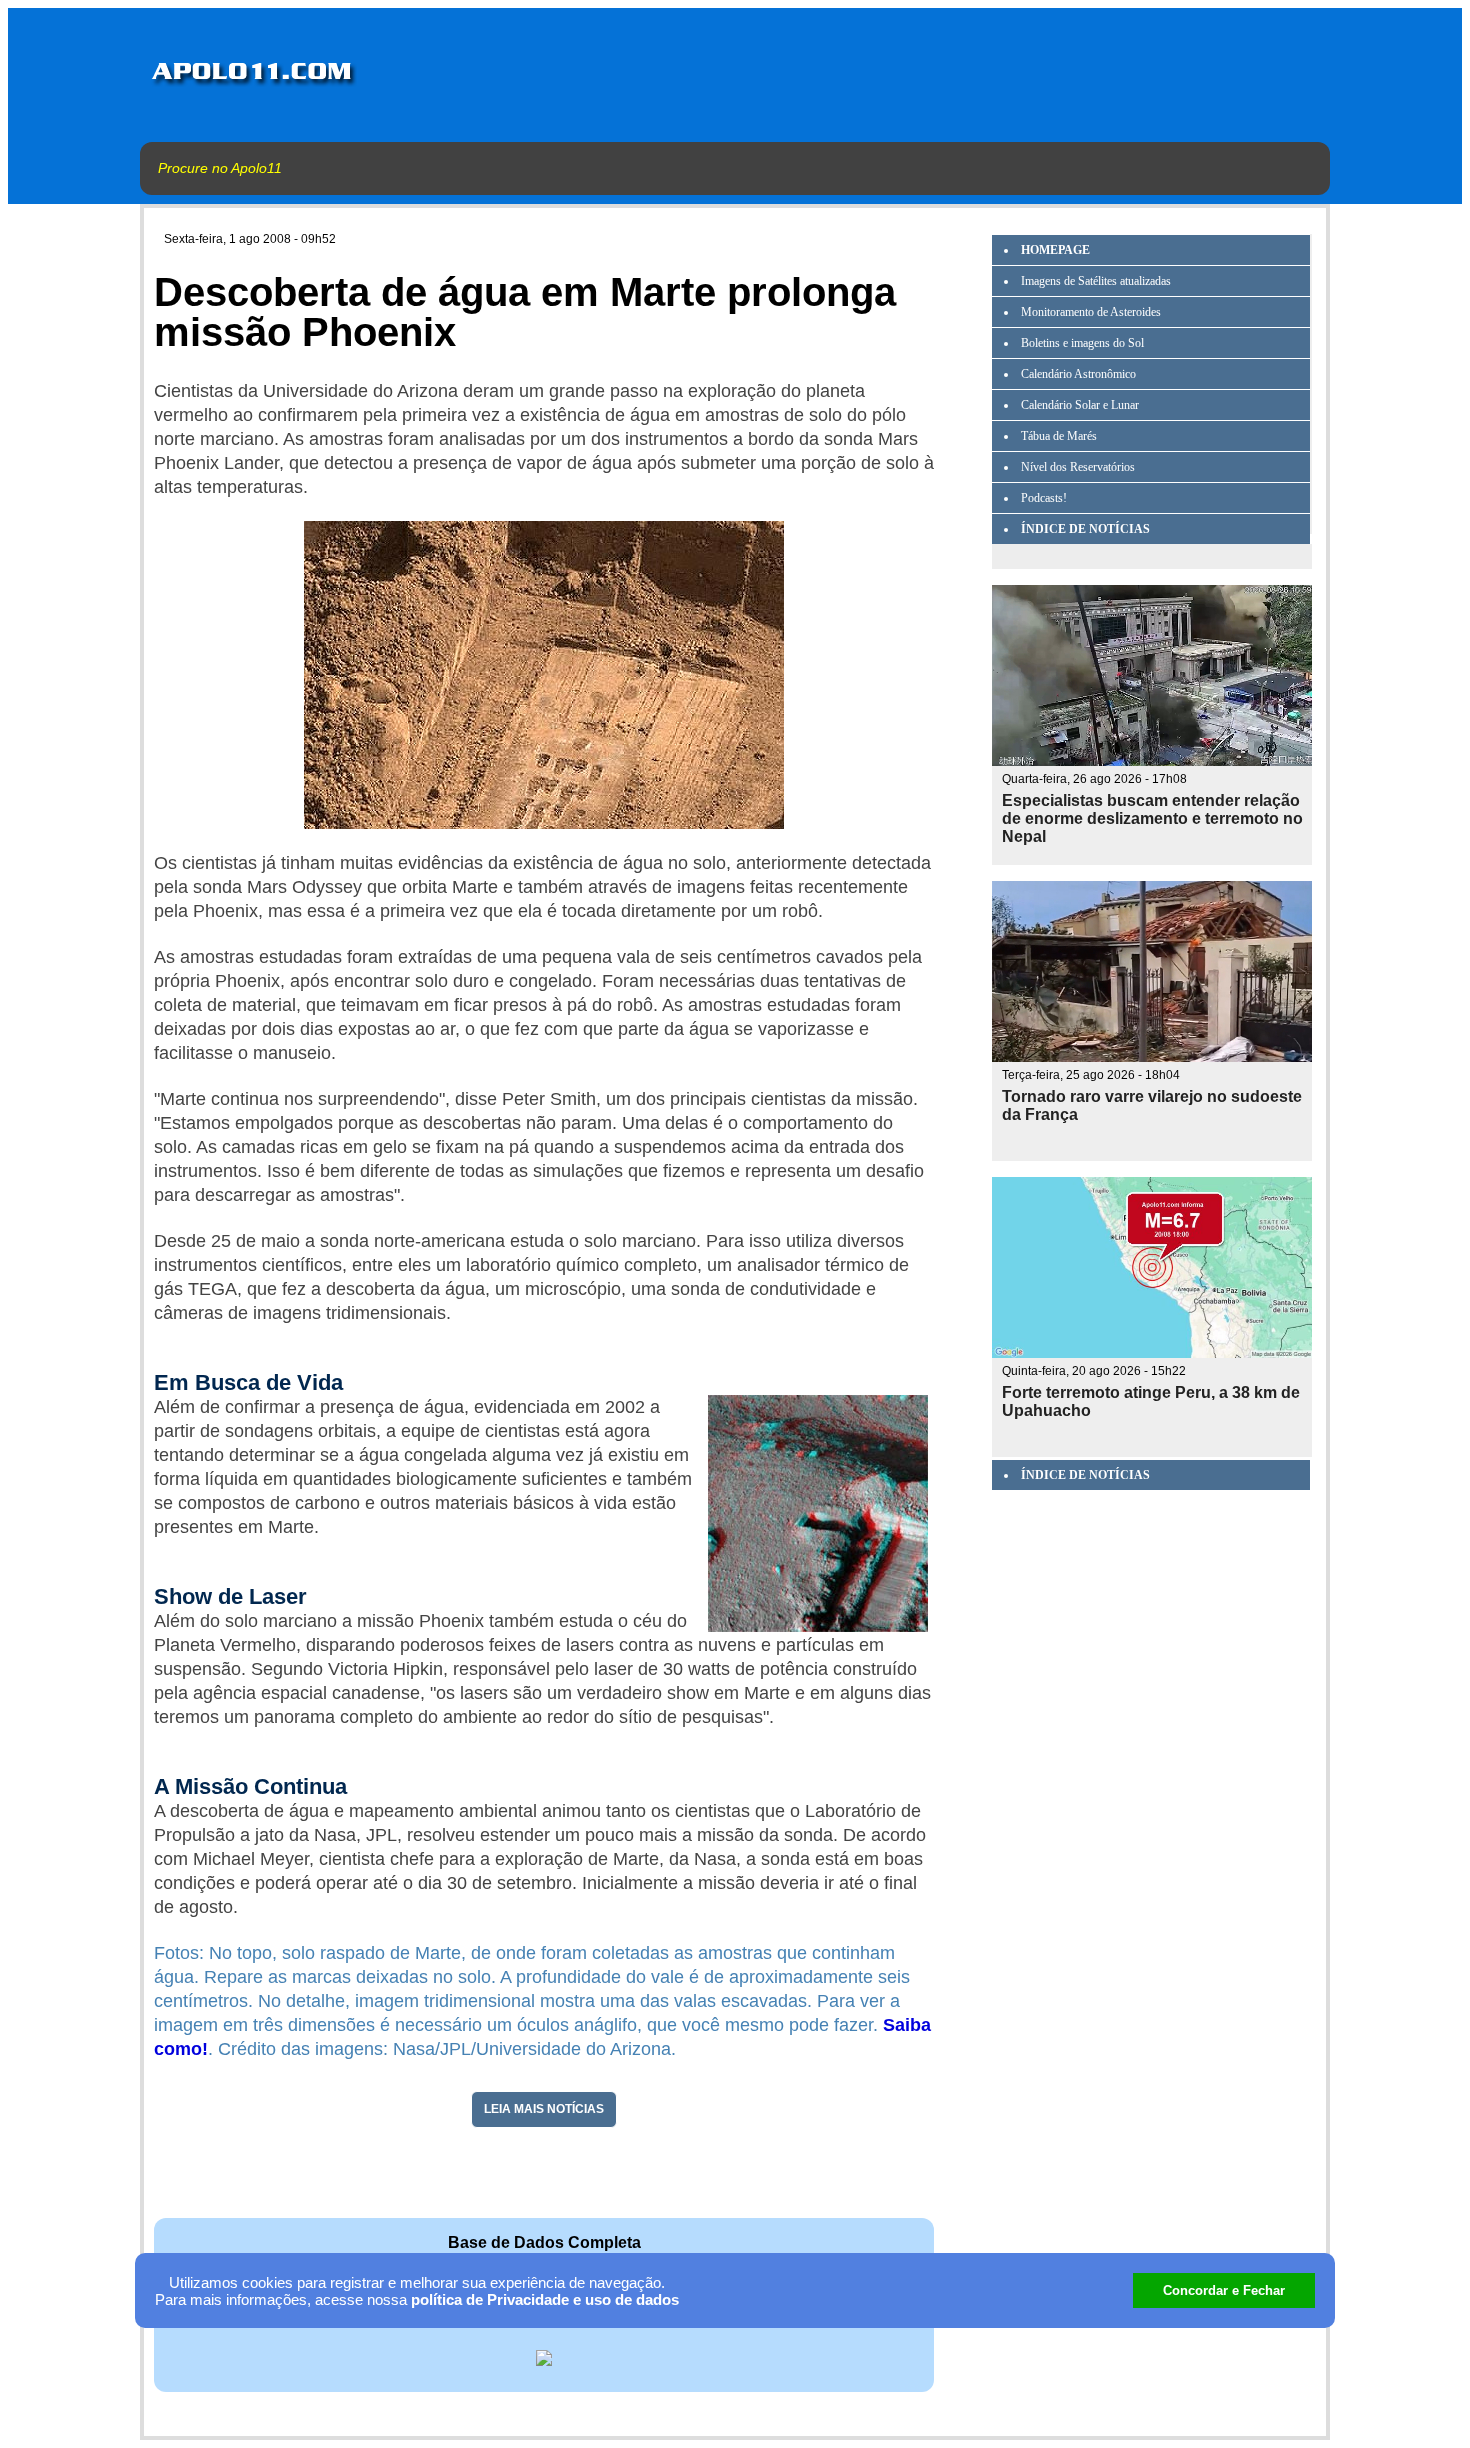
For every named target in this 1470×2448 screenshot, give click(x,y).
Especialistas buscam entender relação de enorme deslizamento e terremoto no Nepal (1152, 818)
